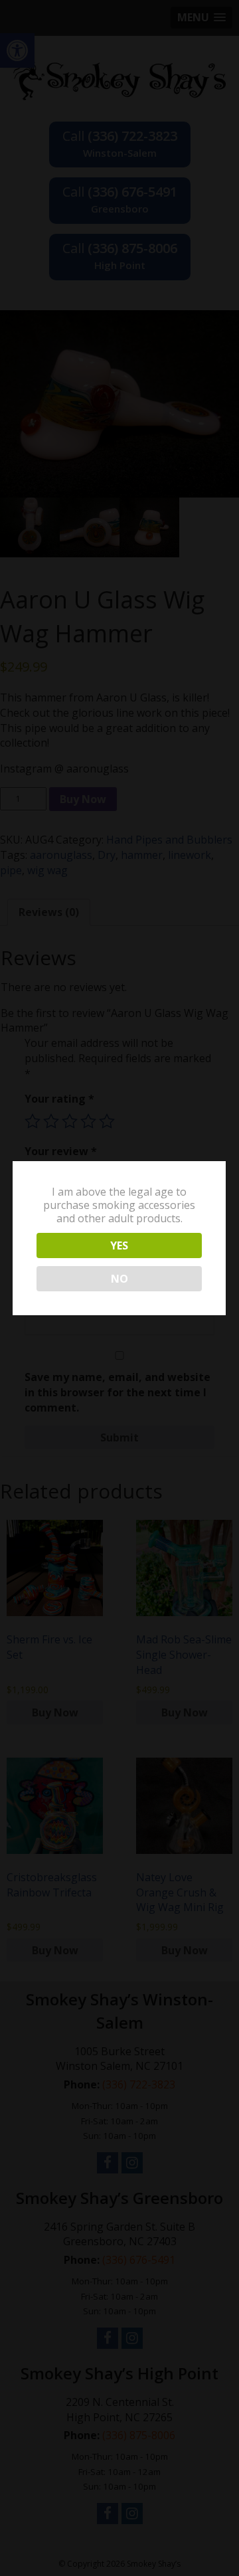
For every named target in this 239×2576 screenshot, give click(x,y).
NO (119, 1279)
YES (119, 1245)
